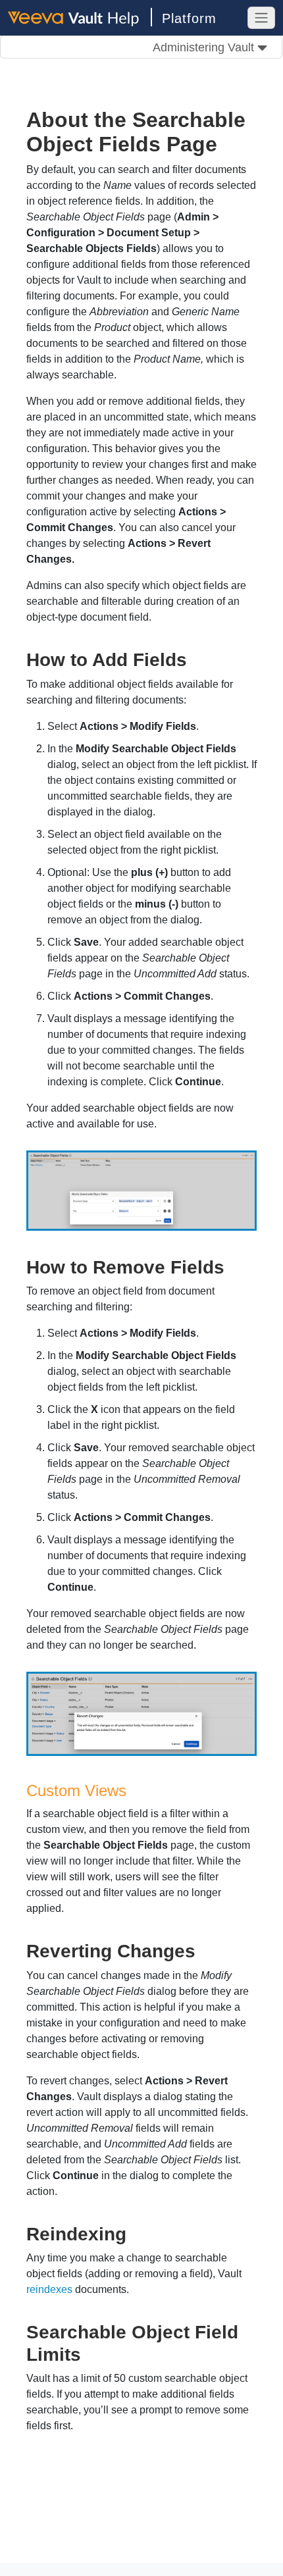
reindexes (49, 2289)
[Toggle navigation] (261, 18)
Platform (189, 18)
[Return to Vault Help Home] (80, 17)
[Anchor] (196, 658)
